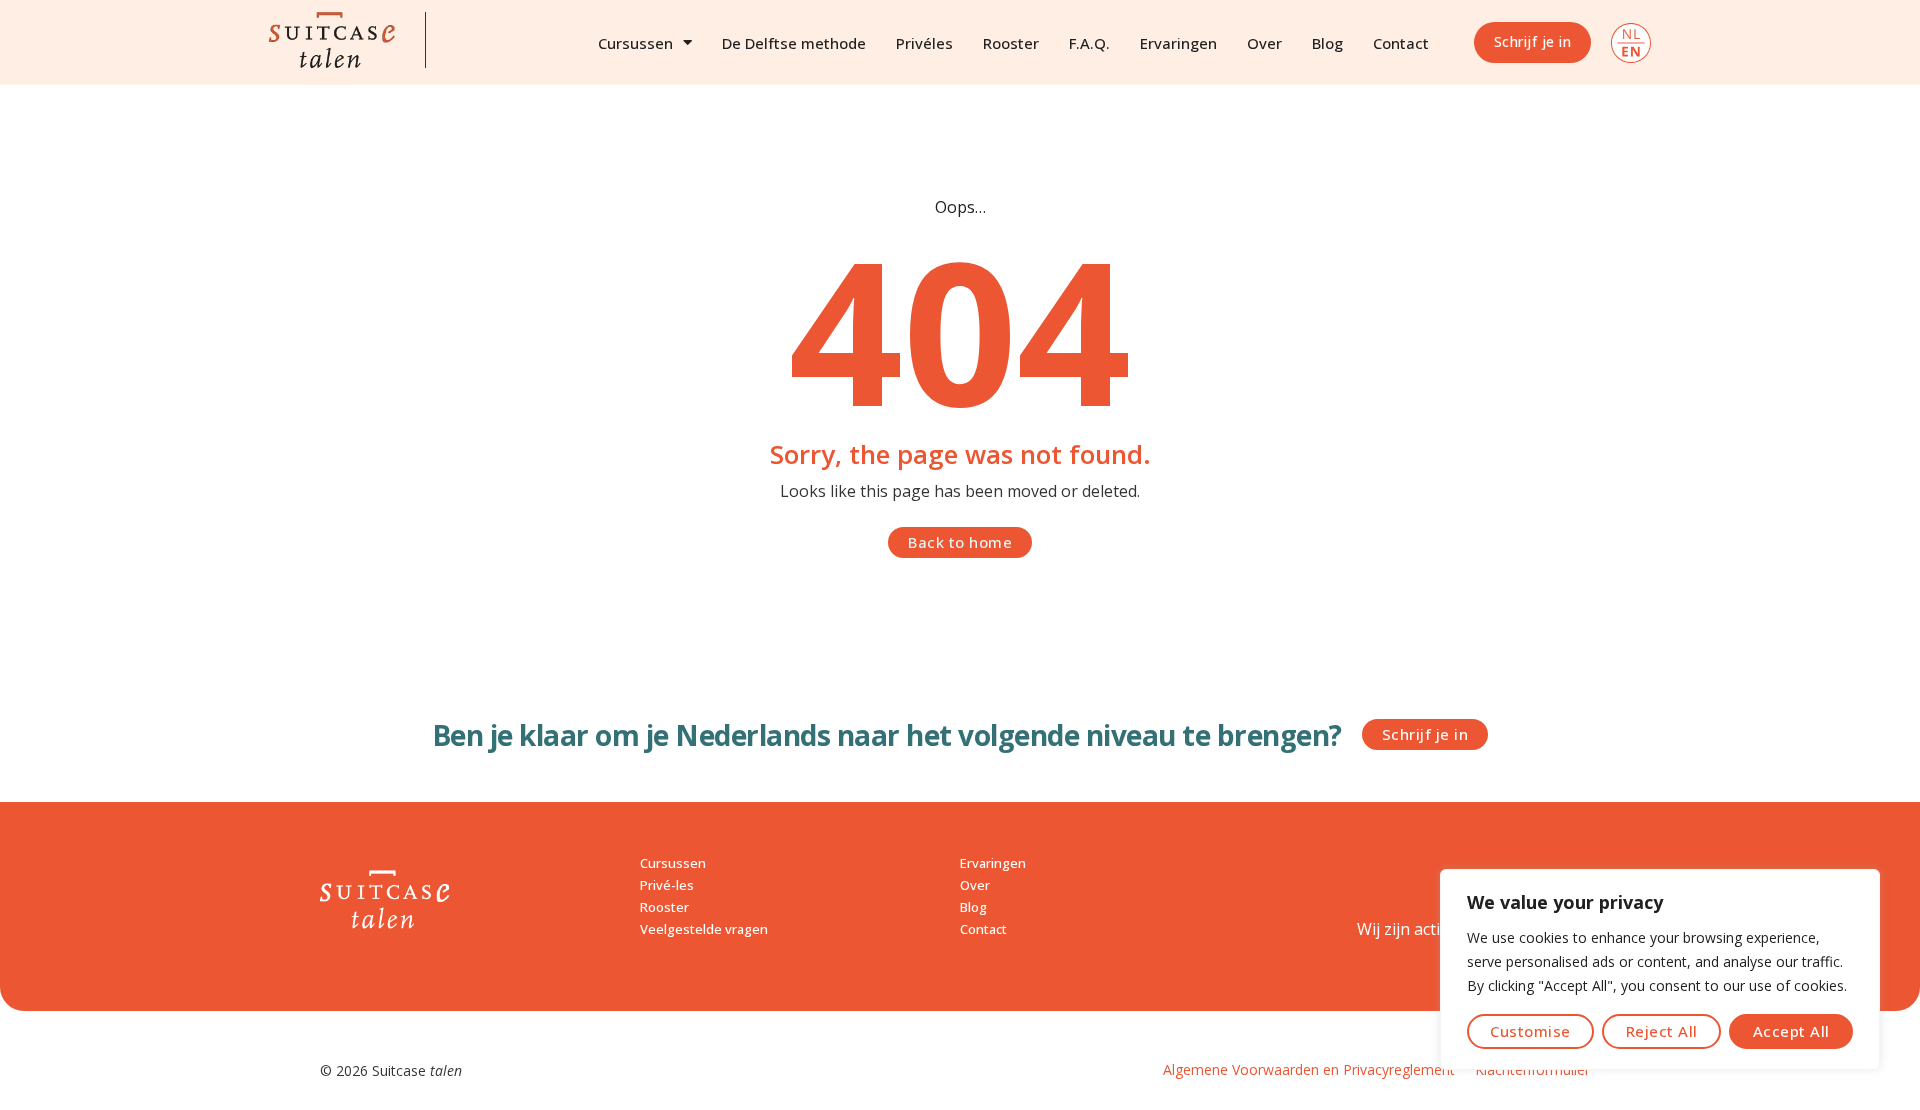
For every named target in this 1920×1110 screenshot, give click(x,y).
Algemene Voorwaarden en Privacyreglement (1309, 1069)
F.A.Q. (1089, 43)
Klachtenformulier (1532, 1069)
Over (1264, 43)
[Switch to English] (1631, 43)
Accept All (1791, 1031)
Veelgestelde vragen (704, 929)
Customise (1530, 1031)
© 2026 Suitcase (391, 1070)
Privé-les (667, 885)
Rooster (1011, 43)
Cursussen (635, 43)
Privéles (924, 43)
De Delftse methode (794, 43)
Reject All (1662, 1031)
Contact (1401, 43)
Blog (1327, 43)
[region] (1660, 969)
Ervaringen (1178, 43)
